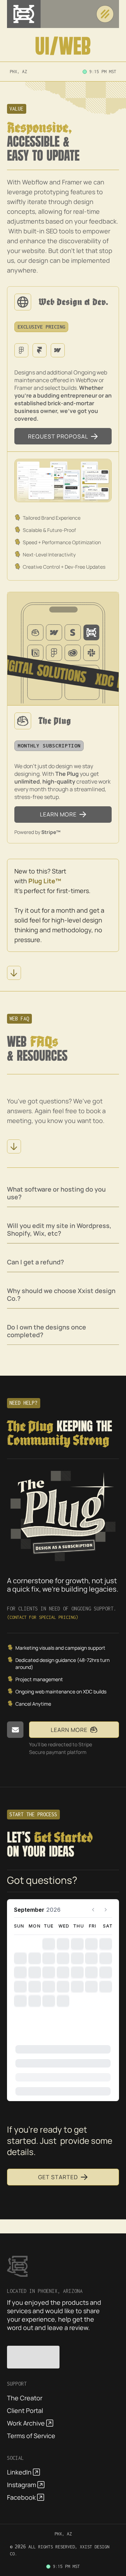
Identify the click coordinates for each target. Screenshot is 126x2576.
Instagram (22, 2485)
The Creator (25, 2398)
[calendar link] (14, 973)
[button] (105, 14)
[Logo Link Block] (24, 14)
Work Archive (26, 2423)
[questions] (15, 1730)
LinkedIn (19, 2472)
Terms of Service (31, 2436)
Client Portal (25, 2410)
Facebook (21, 2497)
